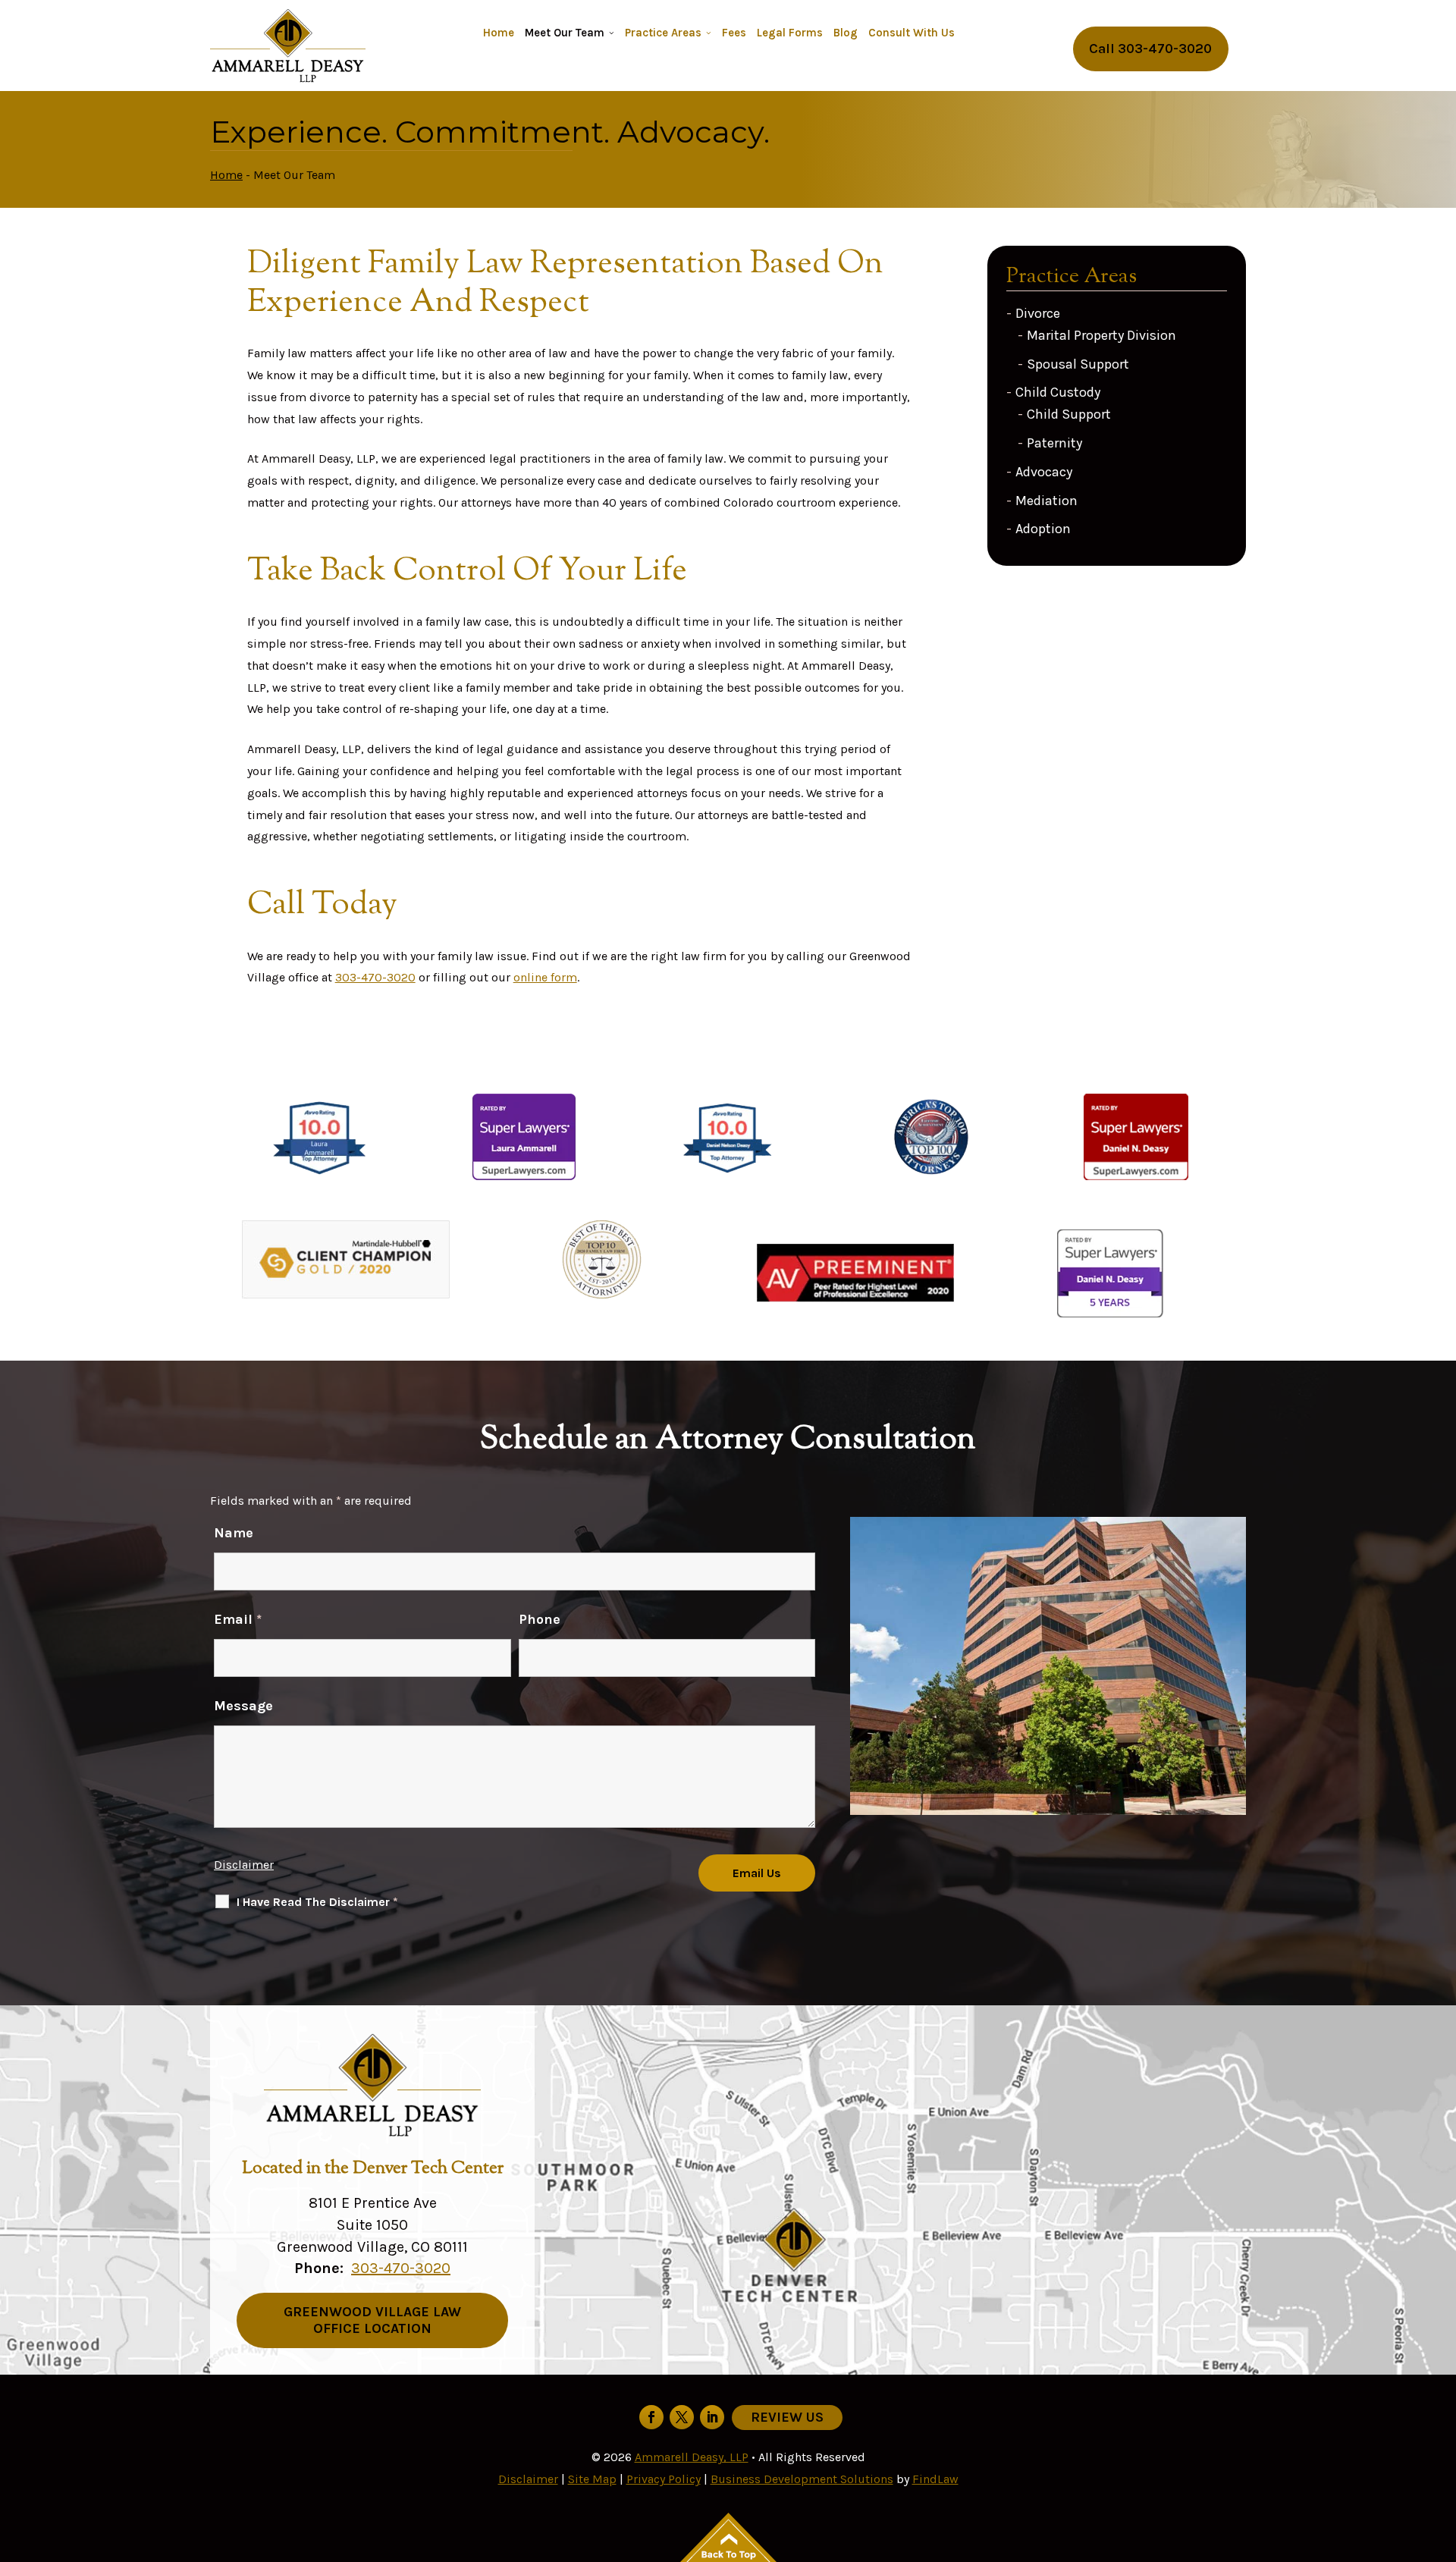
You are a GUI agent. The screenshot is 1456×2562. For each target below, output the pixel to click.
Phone (540, 1619)
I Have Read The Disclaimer (317, 1902)
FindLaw (935, 2479)
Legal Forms (790, 33)
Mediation (1046, 501)
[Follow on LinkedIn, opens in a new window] (712, 2417)
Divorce (1038, 313)
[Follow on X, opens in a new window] (682, 2417)
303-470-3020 (1165, 49)
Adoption (1043, 529)
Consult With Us (912, 33)
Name (234, 1533)
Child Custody (1058, 392)
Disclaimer (244, 1865)
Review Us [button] (787, 2417)
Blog (846, 33)
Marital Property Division (1101, 335)
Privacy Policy (664, 2479)
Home (499, 33)
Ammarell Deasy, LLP (692, 2457)
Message (243, 1706)
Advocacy (1044, 472)
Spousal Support (1078, 364)
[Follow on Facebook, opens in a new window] (651, 2417)
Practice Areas (663, 33)
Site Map (592, 2479)
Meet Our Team (565, 33)
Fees (734, 33)
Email (238, 1619)
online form (545, 977)
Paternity (1054, 443)
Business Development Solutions (802, 2479)
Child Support (1069, 414)
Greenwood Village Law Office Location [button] (372, 2320)
